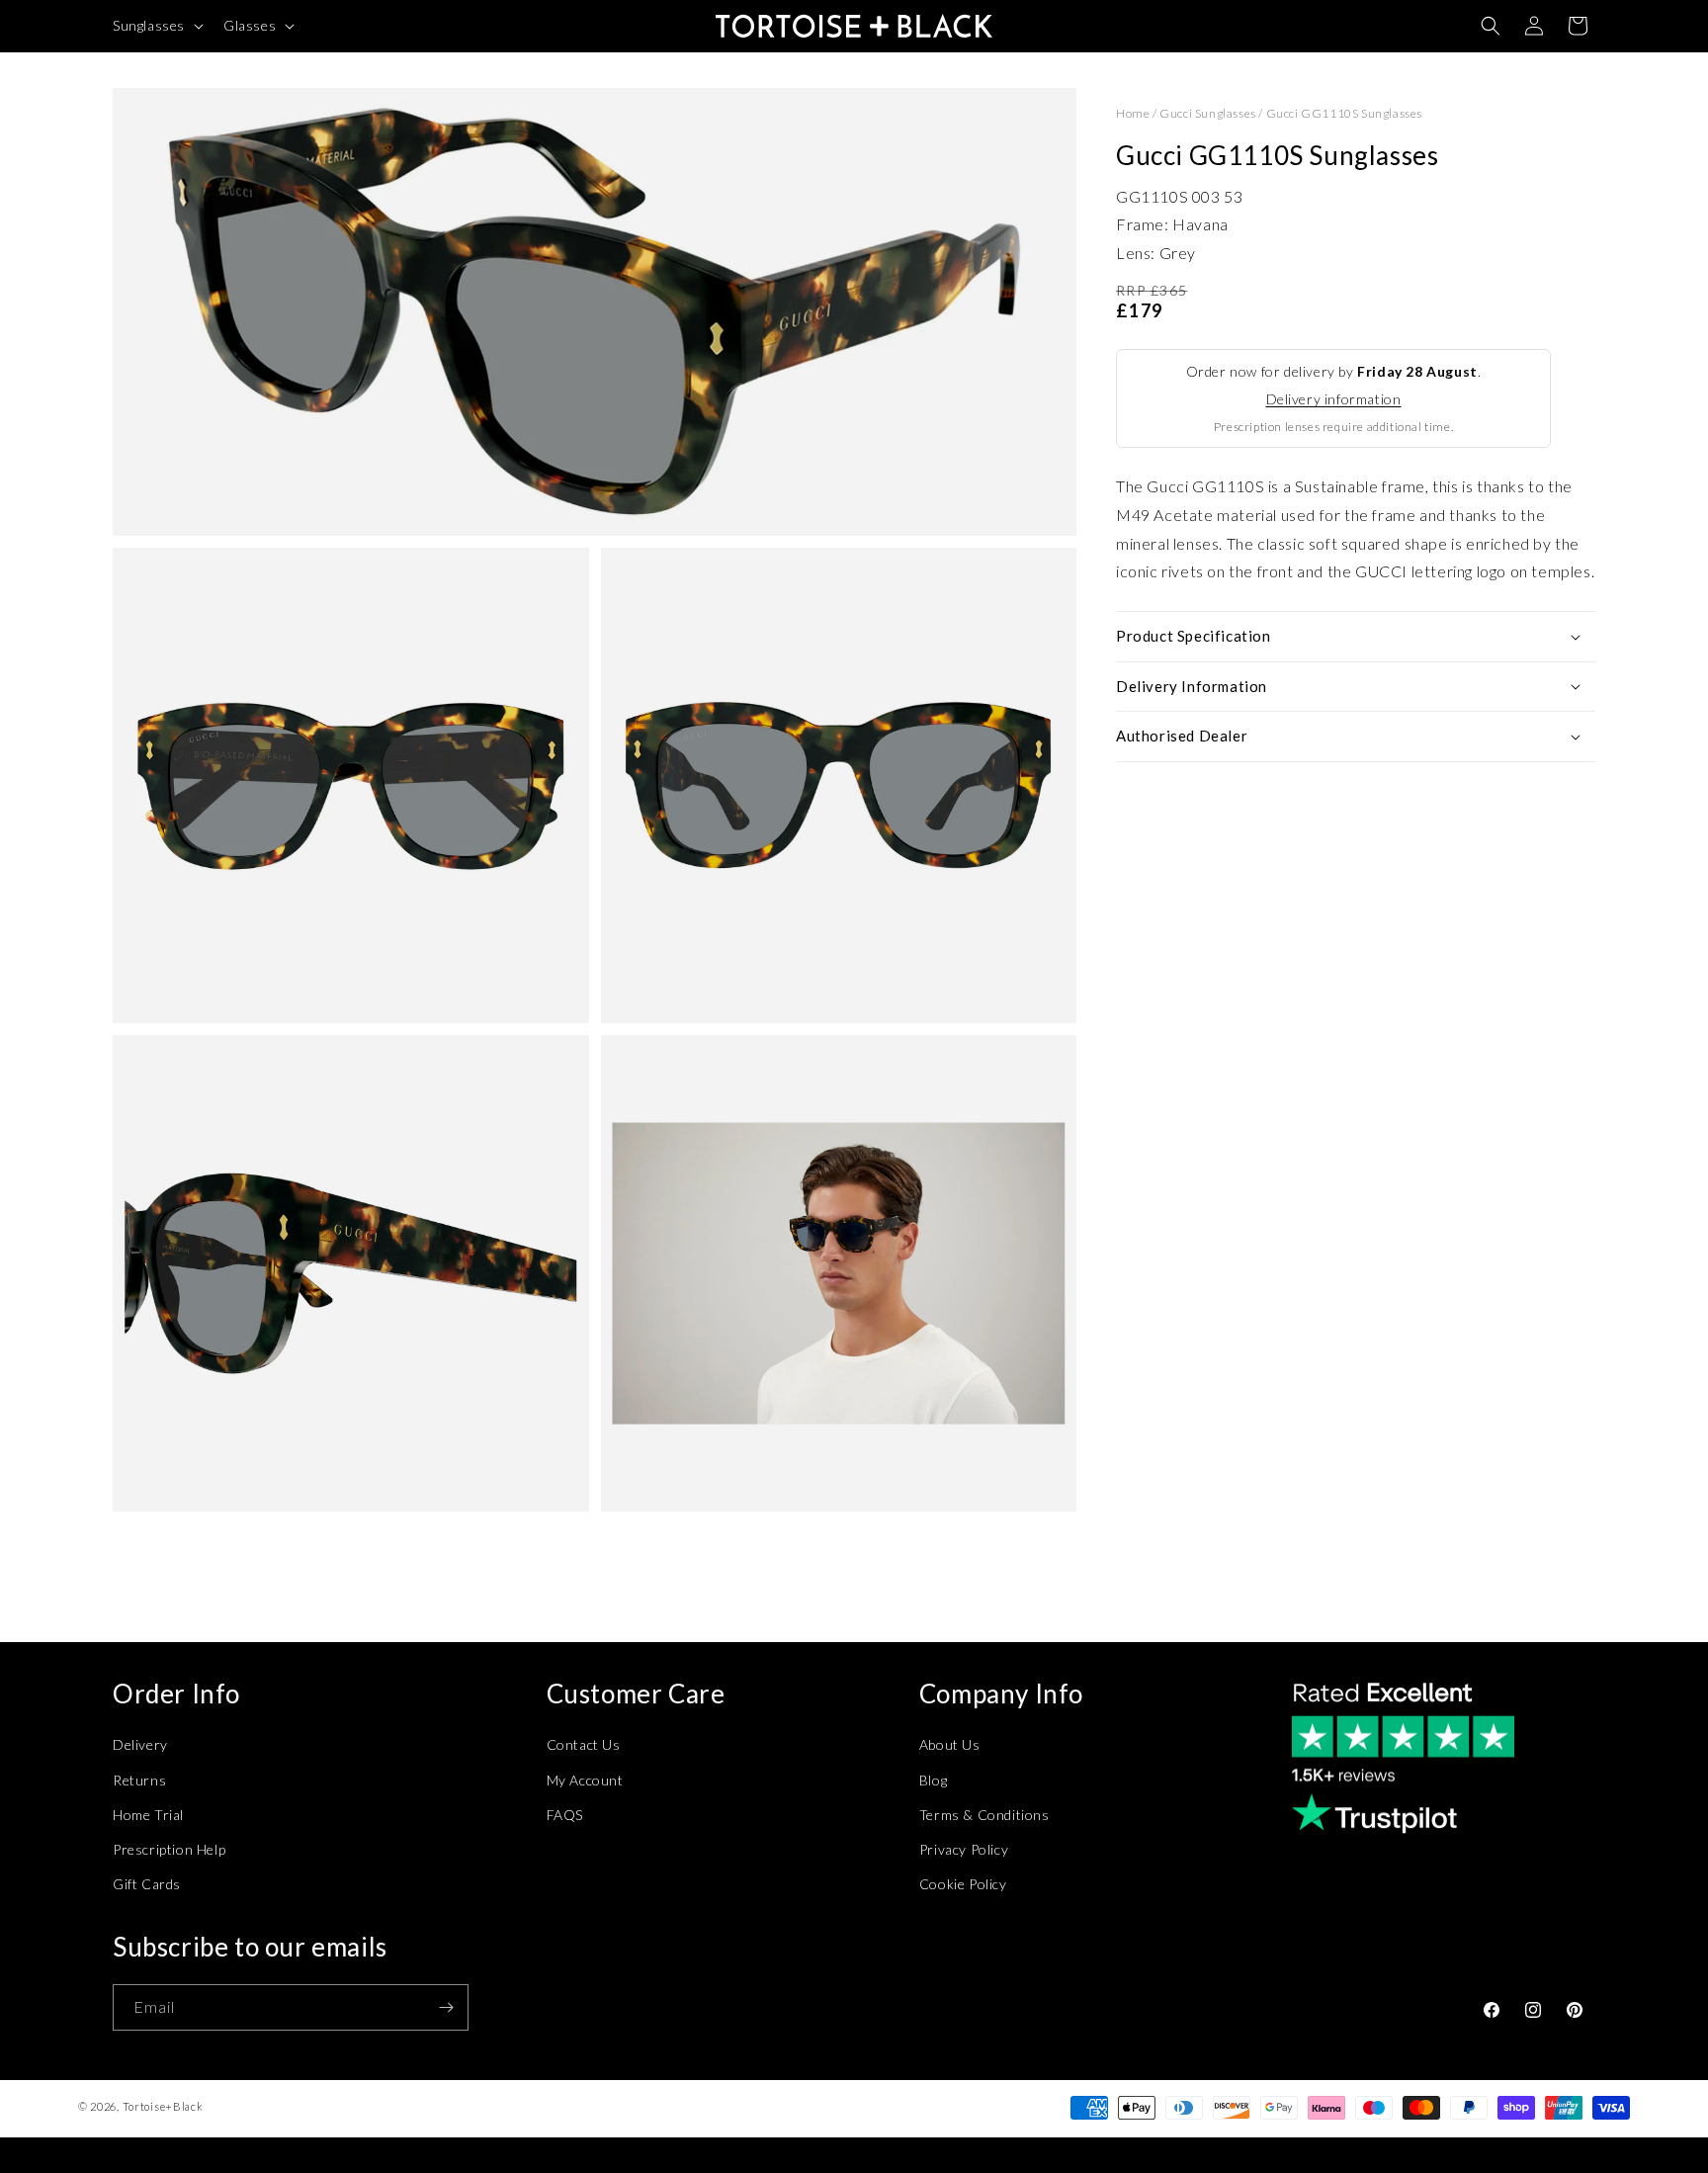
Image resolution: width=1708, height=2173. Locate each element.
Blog (933, 1780)
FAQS (565, 1815)
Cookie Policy (963, 1884)
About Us (950, 1744)
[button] (156, 26)
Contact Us (584, 1744)
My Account (585, 1780)
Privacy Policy (964, 1849)
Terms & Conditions (984, 1815)
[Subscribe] (446, 2007)
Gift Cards (147, 1884)
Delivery (140, 1744)
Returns (139, 1780)
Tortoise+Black (163, 2106)
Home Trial (148, 1815)
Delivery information (1334, 399)
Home (1133, 113)
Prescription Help (169, 1849)
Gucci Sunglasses (1208, 113)
